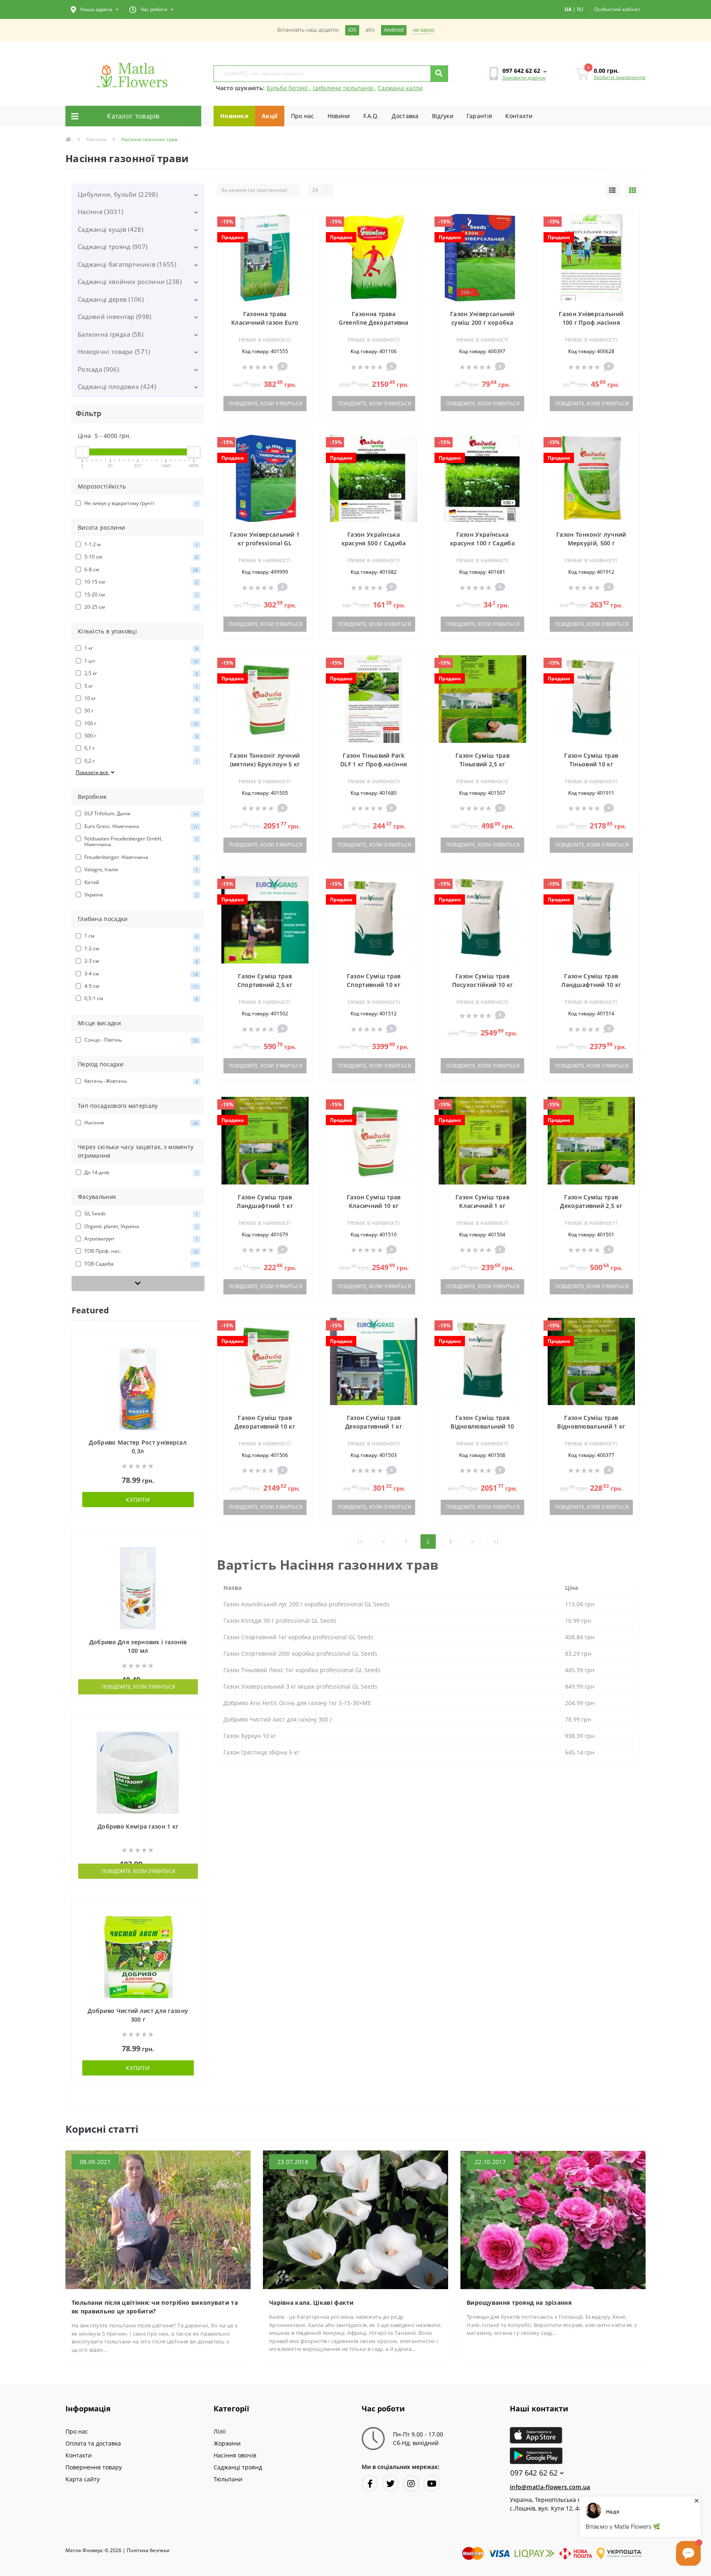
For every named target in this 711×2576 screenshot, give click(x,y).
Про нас (303, 116)
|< (360, 1542)
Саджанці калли (400, 88)
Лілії (220, 2431)
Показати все (93, 772)
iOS (352, 30)
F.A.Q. (371, 116)
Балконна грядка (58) (110, 334)
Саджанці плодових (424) (117, 386)
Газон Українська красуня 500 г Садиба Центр (374, 543)
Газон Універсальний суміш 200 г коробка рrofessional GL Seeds (482, 322)
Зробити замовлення (620, 77)
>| (496, 1542)
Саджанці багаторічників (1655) (127, 264)
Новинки (234, 116)
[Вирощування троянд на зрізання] (553, 2219)
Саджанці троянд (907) (113, 247)
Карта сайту (82, 2479)
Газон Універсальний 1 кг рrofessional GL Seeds (265, 543)
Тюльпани (228, 2479)
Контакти (519, 116)
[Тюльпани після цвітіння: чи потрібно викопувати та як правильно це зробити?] (158, 2219)
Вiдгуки (443, 116)
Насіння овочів (235, 2455)
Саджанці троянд (238, 2467)
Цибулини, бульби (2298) (118, 194)
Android (394, 30)
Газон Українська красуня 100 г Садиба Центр (482, 543)
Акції (270, 116)
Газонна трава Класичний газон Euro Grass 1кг (265, 322)
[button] (95, 9)
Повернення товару (94, 2467)
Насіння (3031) (100, 212)
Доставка (405, 116)
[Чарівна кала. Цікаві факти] (355, 2219)
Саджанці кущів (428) (110, 229)
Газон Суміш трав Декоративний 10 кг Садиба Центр (265, 1426)
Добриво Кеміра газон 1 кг (138, 1826)
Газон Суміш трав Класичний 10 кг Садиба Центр (374, 1206)
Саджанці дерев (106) (111, 299)
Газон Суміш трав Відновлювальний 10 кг (482, 1426)
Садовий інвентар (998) (115, 316)
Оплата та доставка (93, 2443)
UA (568, 9)
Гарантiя (479, 116)
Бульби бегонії (288, 88)
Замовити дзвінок (524, 78)
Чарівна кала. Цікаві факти (311, 2303)
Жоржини (227, 2443)
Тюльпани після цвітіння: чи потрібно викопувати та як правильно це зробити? (155, 2307)
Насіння (96, 139)
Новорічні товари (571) (114, 351)
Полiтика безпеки (148, 2550)
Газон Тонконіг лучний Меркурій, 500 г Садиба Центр (591, 543)
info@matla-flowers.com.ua (550, 2487)
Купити (138, 1500)
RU (580, 9)
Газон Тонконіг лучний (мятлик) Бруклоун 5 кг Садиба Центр (265, 764)
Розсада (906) (98, 369)
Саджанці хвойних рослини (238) (130, 282)
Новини (339, 116)
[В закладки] (194, 1341)
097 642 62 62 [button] (534, 2473)
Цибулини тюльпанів (344, 88)
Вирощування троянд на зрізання (519, 2303)
